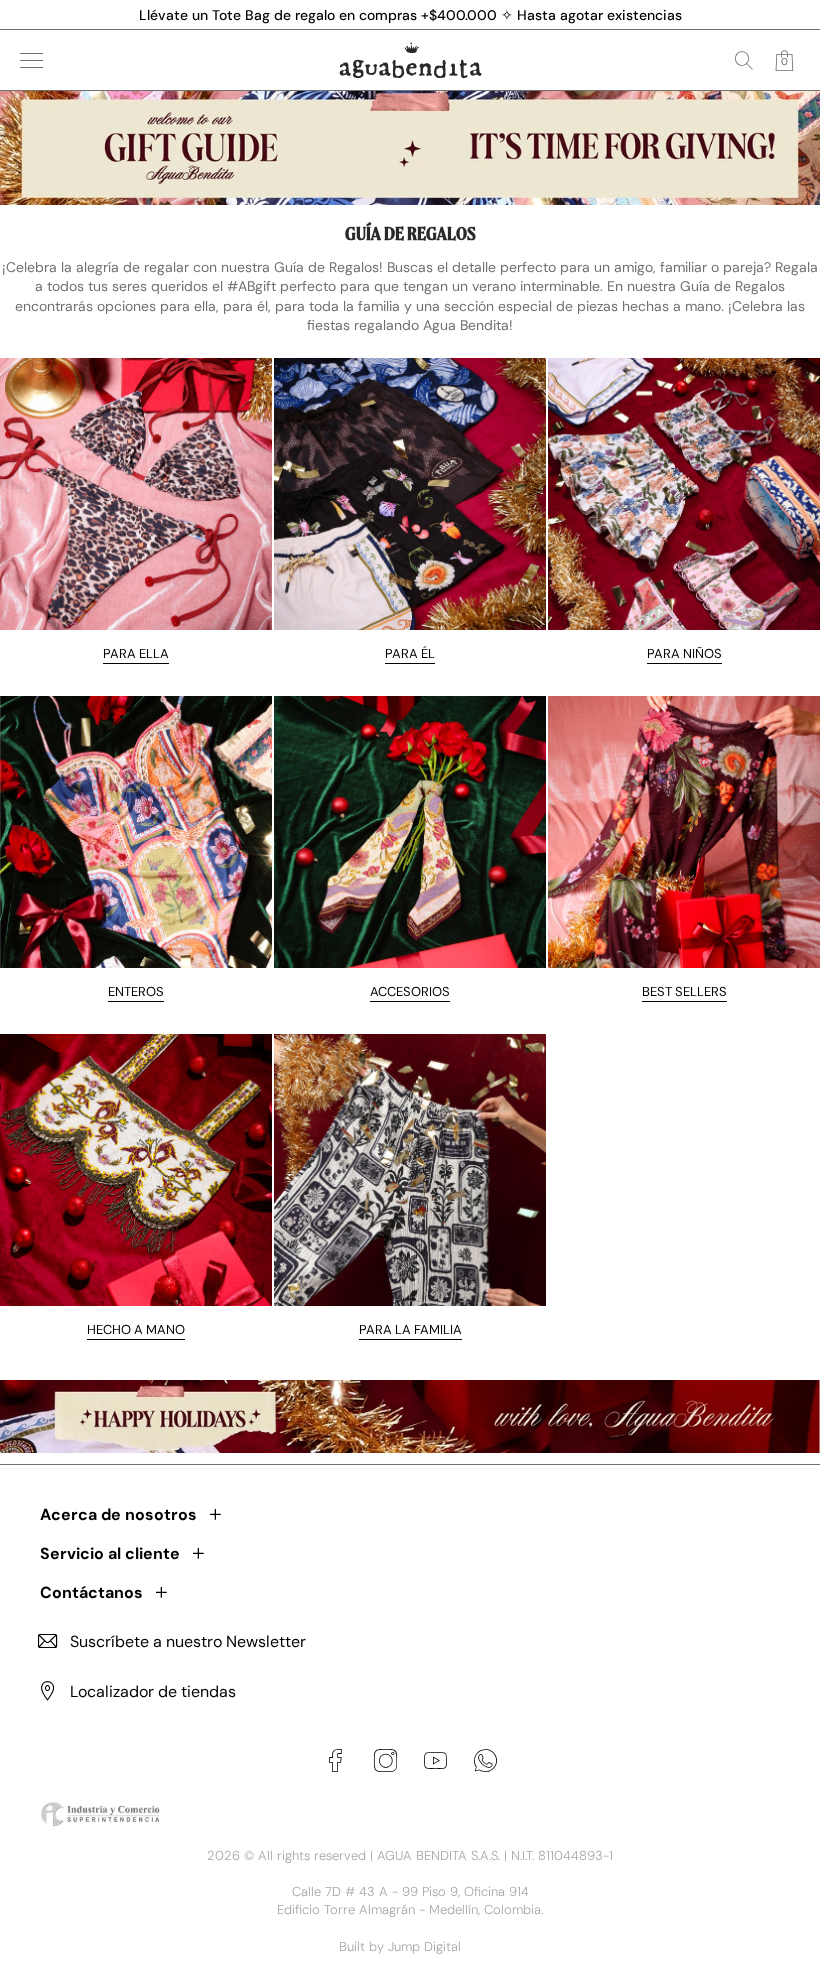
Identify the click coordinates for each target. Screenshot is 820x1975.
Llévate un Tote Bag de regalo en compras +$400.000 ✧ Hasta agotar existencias (410, 15)
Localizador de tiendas (153, 1691)
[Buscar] (744, 60)
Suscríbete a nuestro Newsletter (188, 1641)
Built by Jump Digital (400, 1946)
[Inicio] (410, 60)
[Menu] (31, 60)
